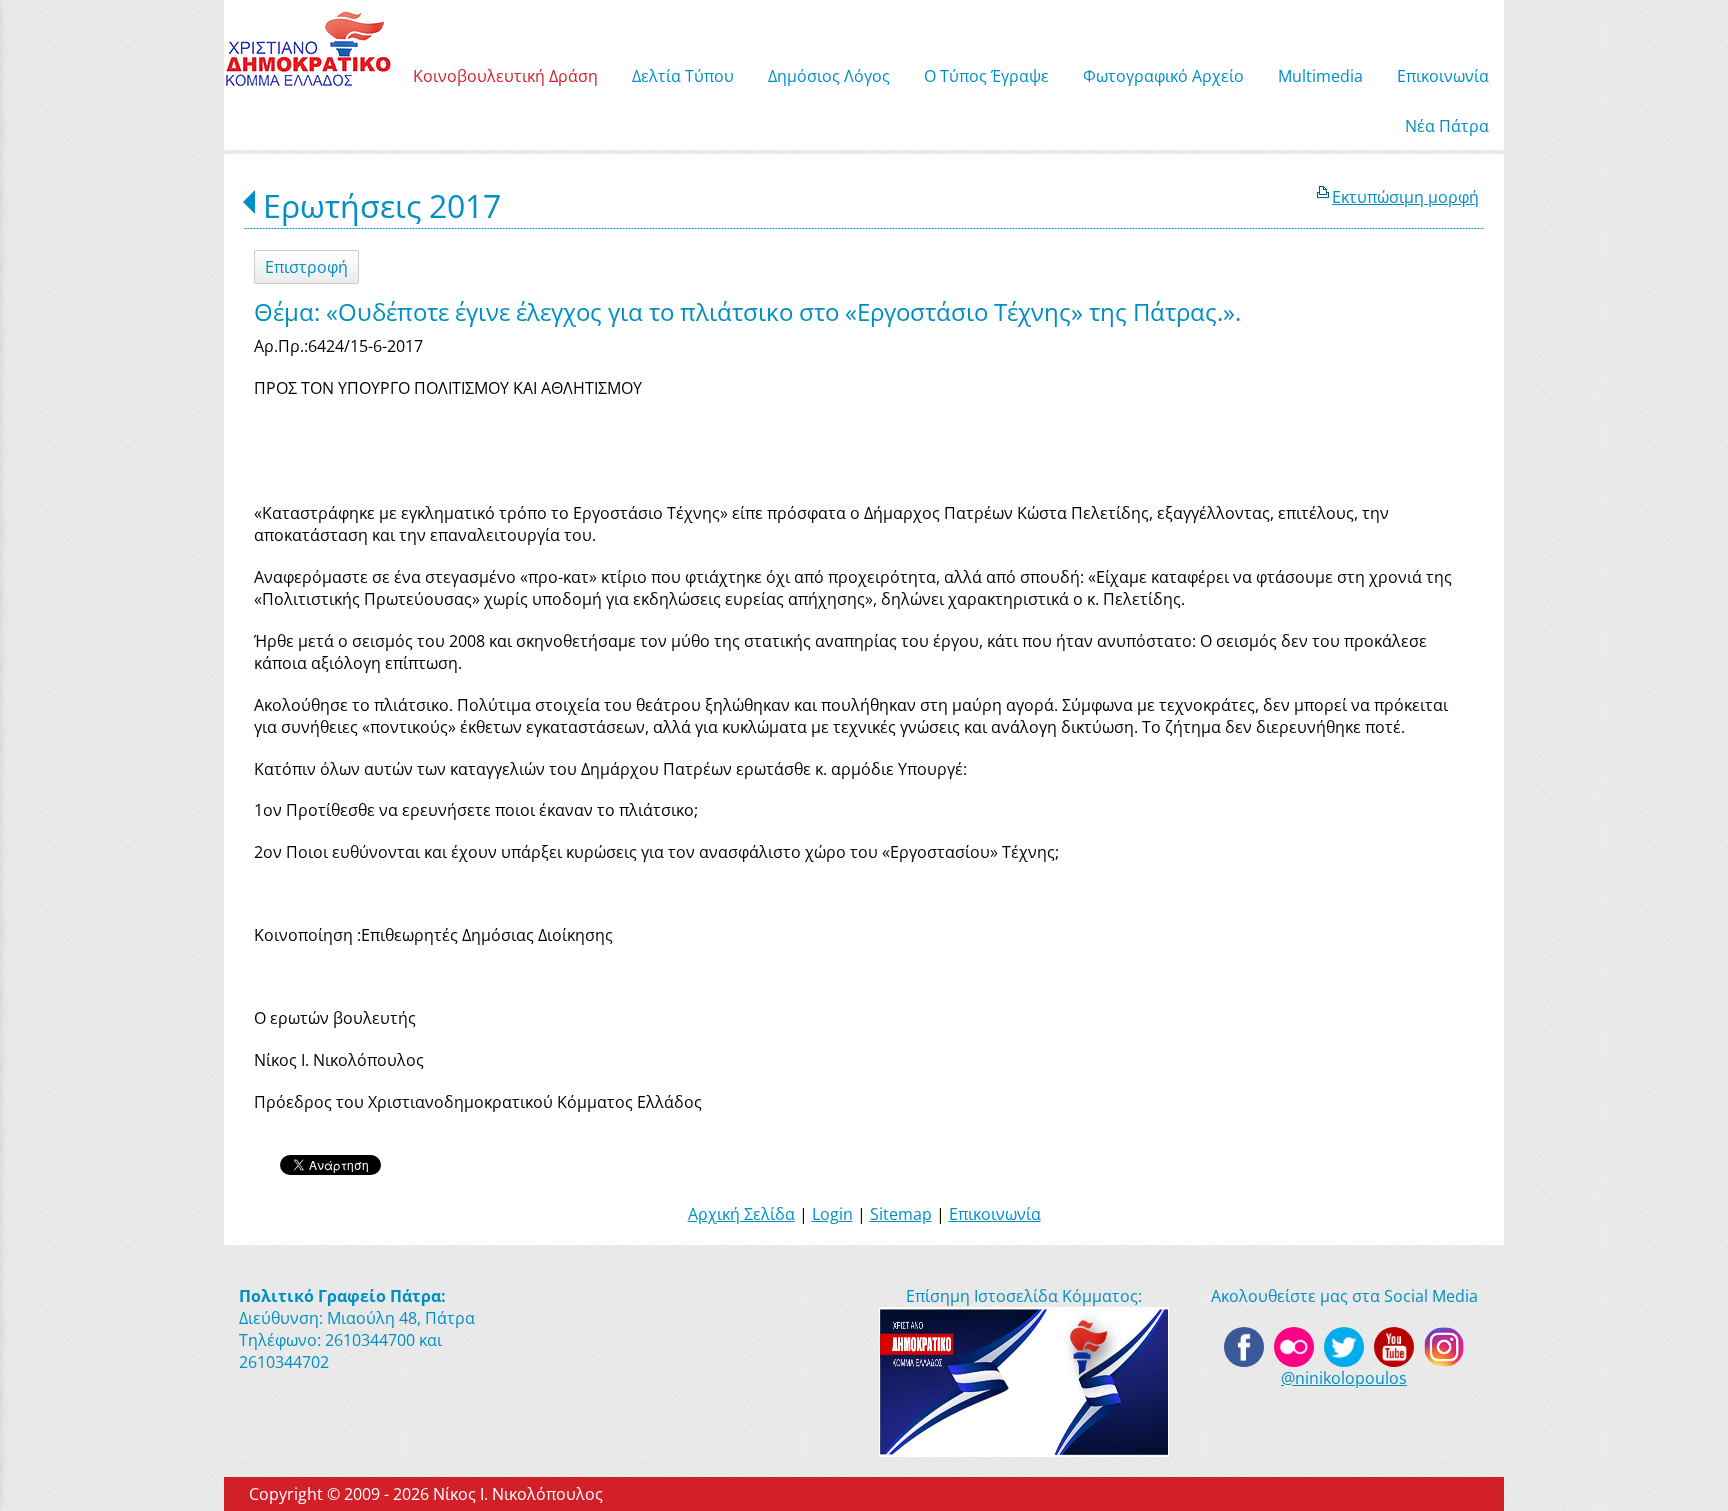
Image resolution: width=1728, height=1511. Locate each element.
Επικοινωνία (995, 1214)
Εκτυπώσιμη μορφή (1405, 197)
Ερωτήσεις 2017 (382, 205)
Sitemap (901, 1214)
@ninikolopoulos (1344, 1378)
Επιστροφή (306, 267)
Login (832, 1214)
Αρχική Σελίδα (741, 1214)
